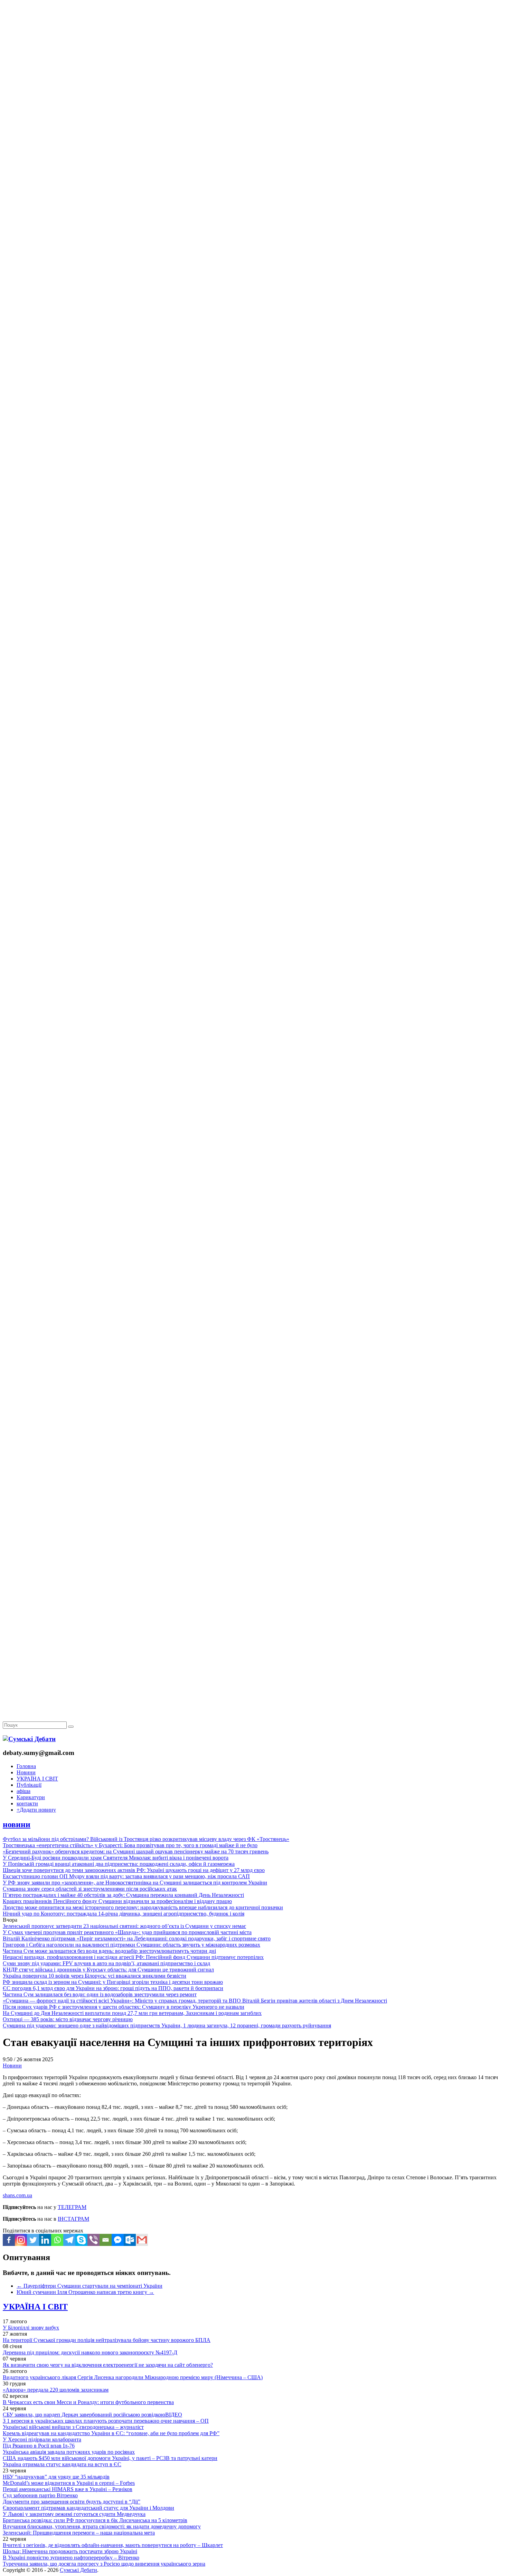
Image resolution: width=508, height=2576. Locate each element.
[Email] (106, 2240)
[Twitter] (33, 2240)
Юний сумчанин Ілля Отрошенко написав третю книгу (85, 2292)
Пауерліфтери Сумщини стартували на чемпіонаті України (90, 2286)
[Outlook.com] (130, 2240)
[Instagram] (21, 2240)
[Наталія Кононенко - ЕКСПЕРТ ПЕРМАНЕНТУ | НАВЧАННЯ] (254, 212)
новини (17, 1824)
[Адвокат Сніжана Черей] (254, 106)
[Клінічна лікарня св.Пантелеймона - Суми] (254, 53)
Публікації (29, 1785)
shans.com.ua (17, 2195)
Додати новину (36, 1810)
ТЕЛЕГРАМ (72, 2207)
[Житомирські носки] (254, 159)
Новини (26, 1772)
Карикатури (31, 1797)
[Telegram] (69, 2240)
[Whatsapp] (57, 2240)
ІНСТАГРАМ (73, 2219)
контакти (27, 1803)
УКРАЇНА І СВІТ (37, 1779)
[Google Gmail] (142, 2240)
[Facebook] (9, 2240)
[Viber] (93, 2240)
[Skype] (81, 2240)
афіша (23, 1791)
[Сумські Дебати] (29, 1739)
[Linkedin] (45, 2240)
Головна (26, 1766)
